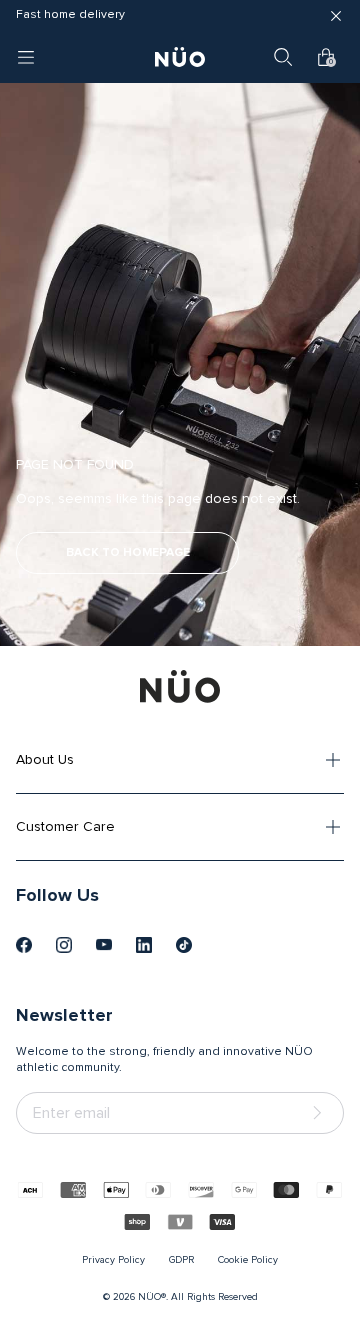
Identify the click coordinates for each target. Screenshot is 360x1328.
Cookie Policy (248, 1260)
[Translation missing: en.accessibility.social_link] (24, 945)
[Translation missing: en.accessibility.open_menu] (26, 57)
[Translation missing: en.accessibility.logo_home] (180, 57)
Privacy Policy (113, 1260)
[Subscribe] (321, 1113)
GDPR (181, 1260)
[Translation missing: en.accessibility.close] (336, 16)
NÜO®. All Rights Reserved (198, 1297)
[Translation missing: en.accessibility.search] (283, 57)
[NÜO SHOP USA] (180, 686)
